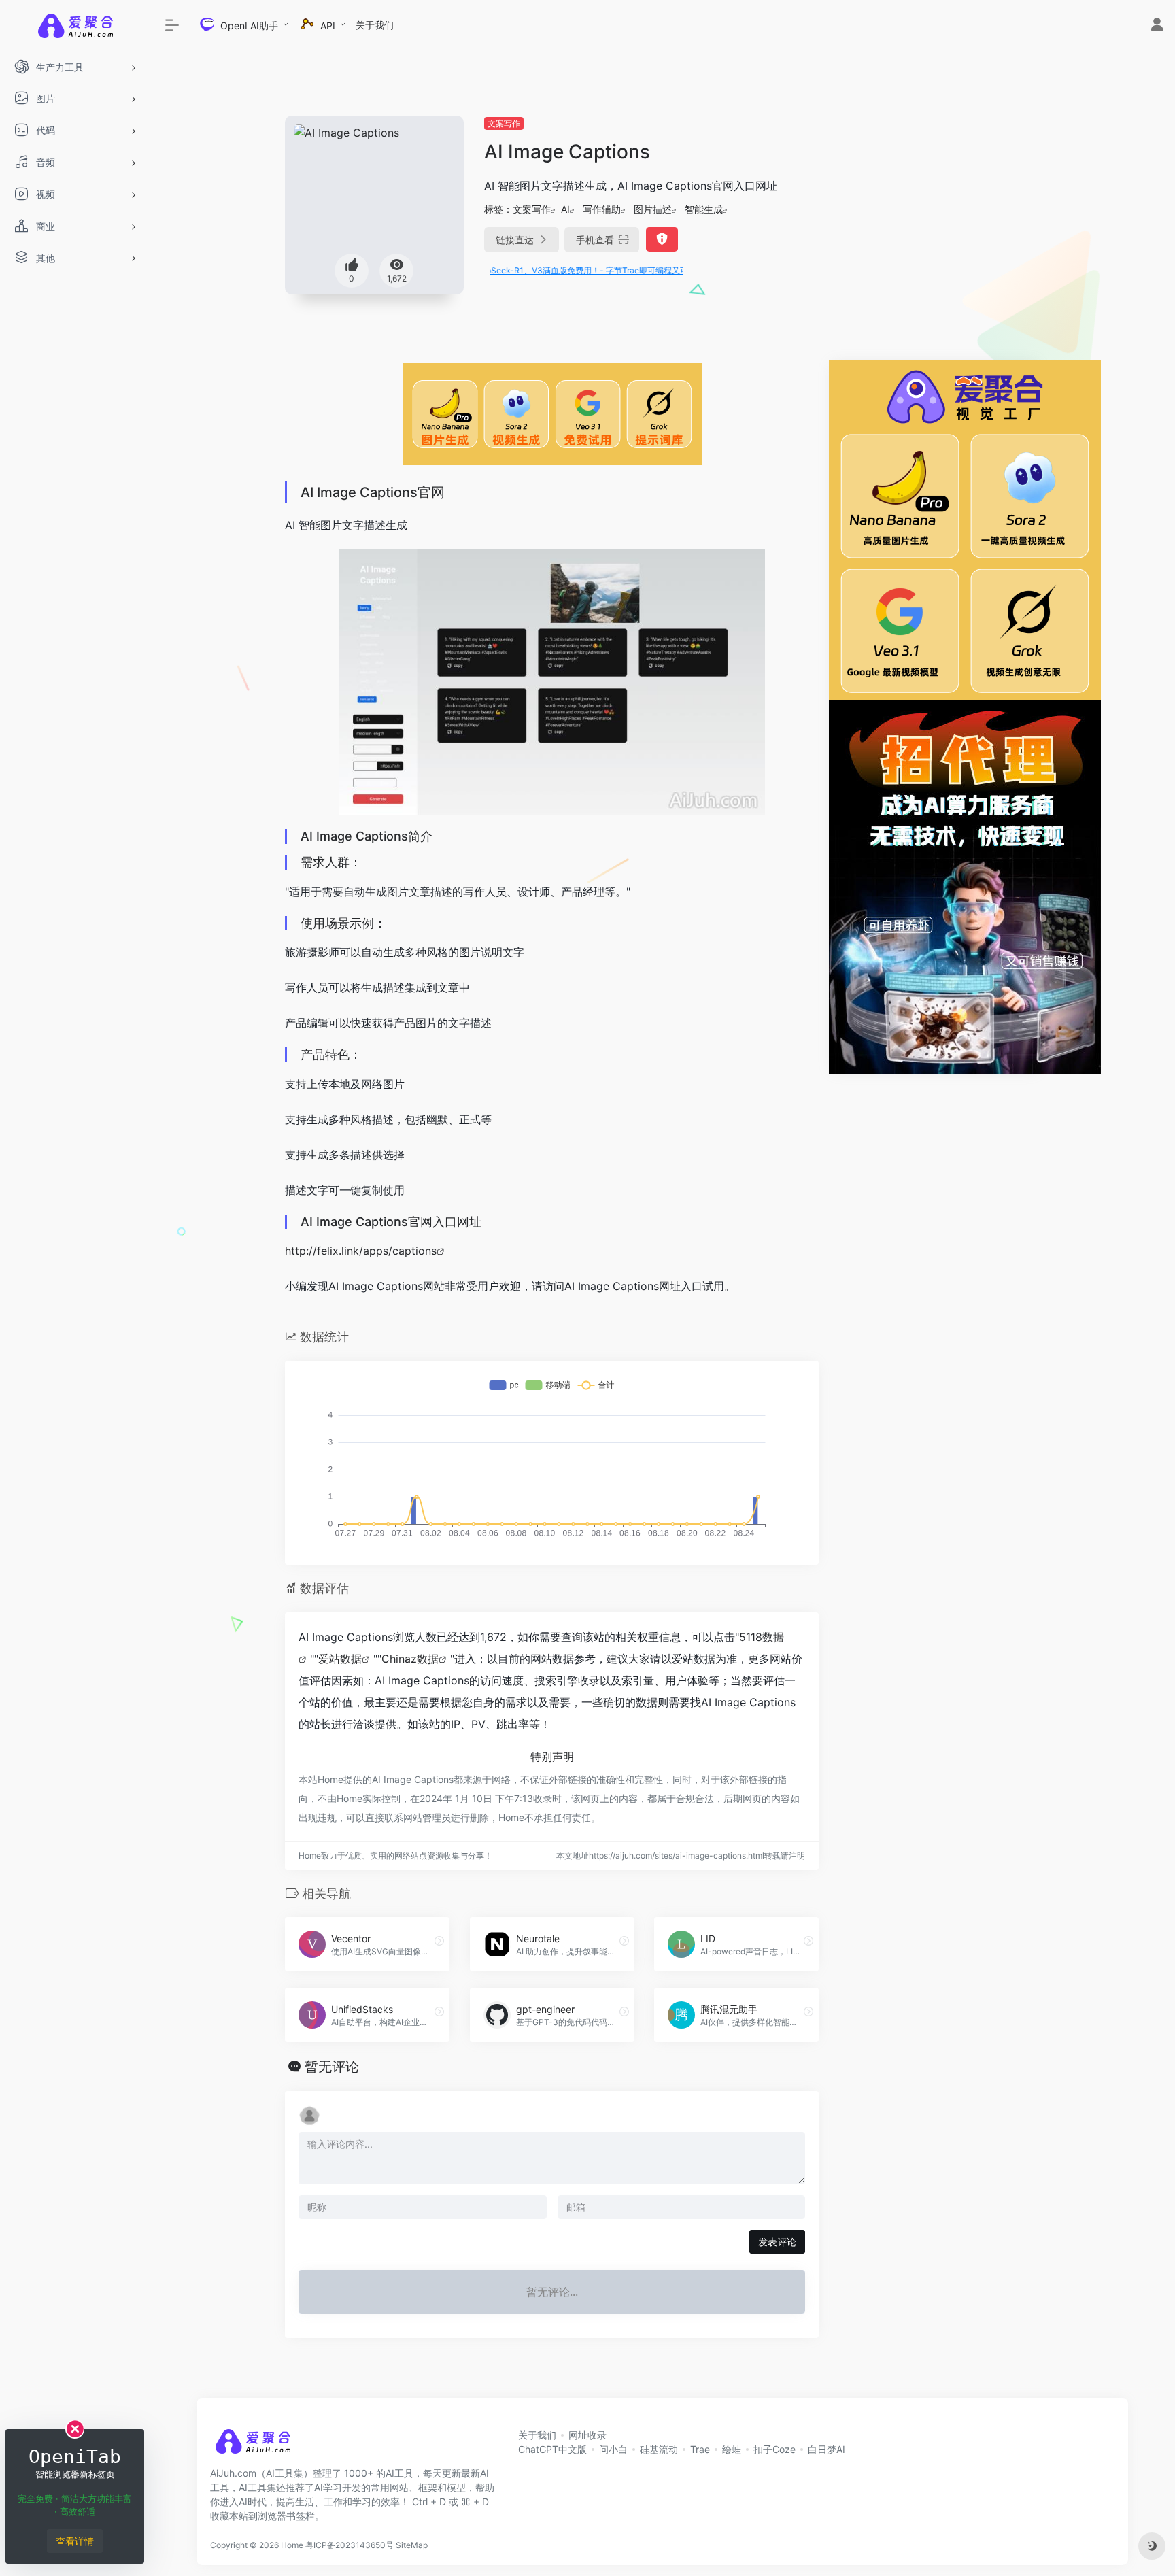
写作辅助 (602, 209)
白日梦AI (827, 2449)
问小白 (613, 2449)
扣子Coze (774, 2449)
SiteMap (412, 2545)
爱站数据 (340, 1659)
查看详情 (75, 2541)
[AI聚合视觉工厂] (965, 528)
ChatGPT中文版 (552, 2449)
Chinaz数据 (410, 1659)
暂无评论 (332, 2067)
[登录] (1157, 26)
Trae (700, 2449)
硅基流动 (659, 2449)
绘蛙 (732, 2449)
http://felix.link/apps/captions (361, 1251)
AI (565, 209)
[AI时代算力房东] (965, 885)
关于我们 (375, 25)
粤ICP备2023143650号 (350, 2545)
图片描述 (653, 209)
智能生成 (704, 209)
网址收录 (587, 2435)
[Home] (253, 2446)
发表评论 (777, 2242)
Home (292, 2545)
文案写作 (504, 123)
